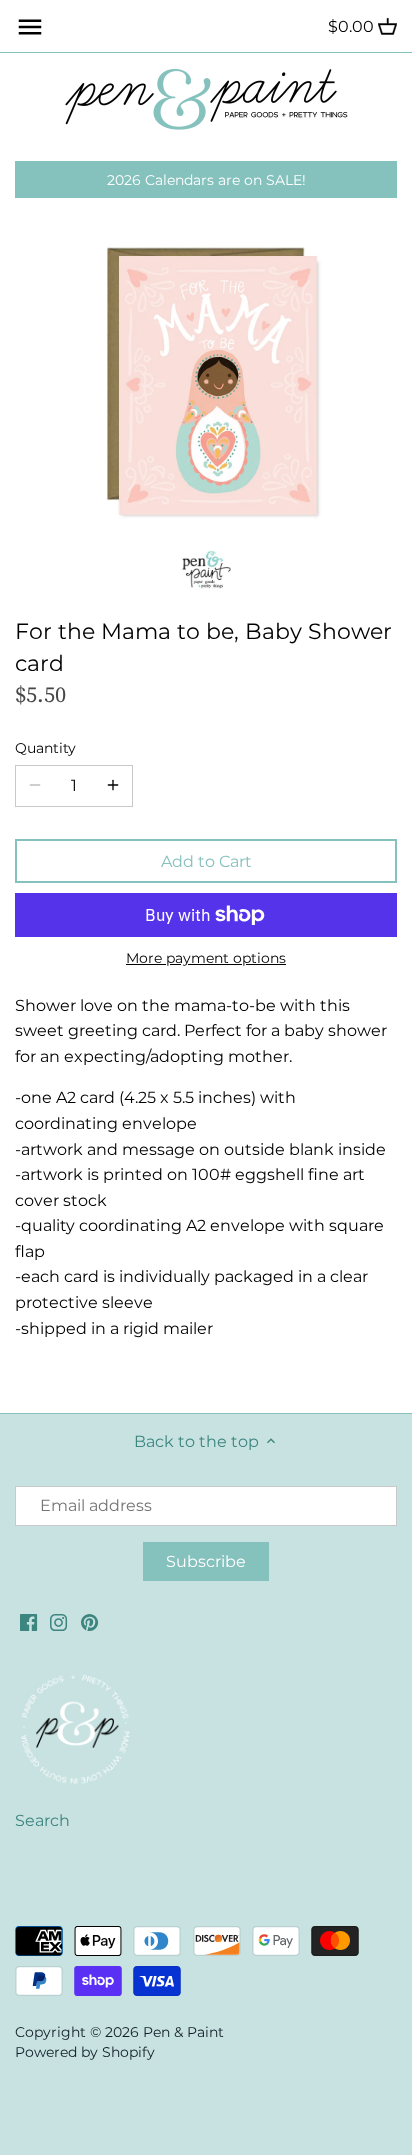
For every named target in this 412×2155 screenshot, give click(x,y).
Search (42, 1820)
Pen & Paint (183, 2032)
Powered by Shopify (85, 2052)
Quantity (45, 748)
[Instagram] (58, 1621)
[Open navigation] (30, 27)
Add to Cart (206, 861)
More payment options (206, 958)
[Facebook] (28, 1621)
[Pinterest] (89, 1621)
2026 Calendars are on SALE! (206, 180)
